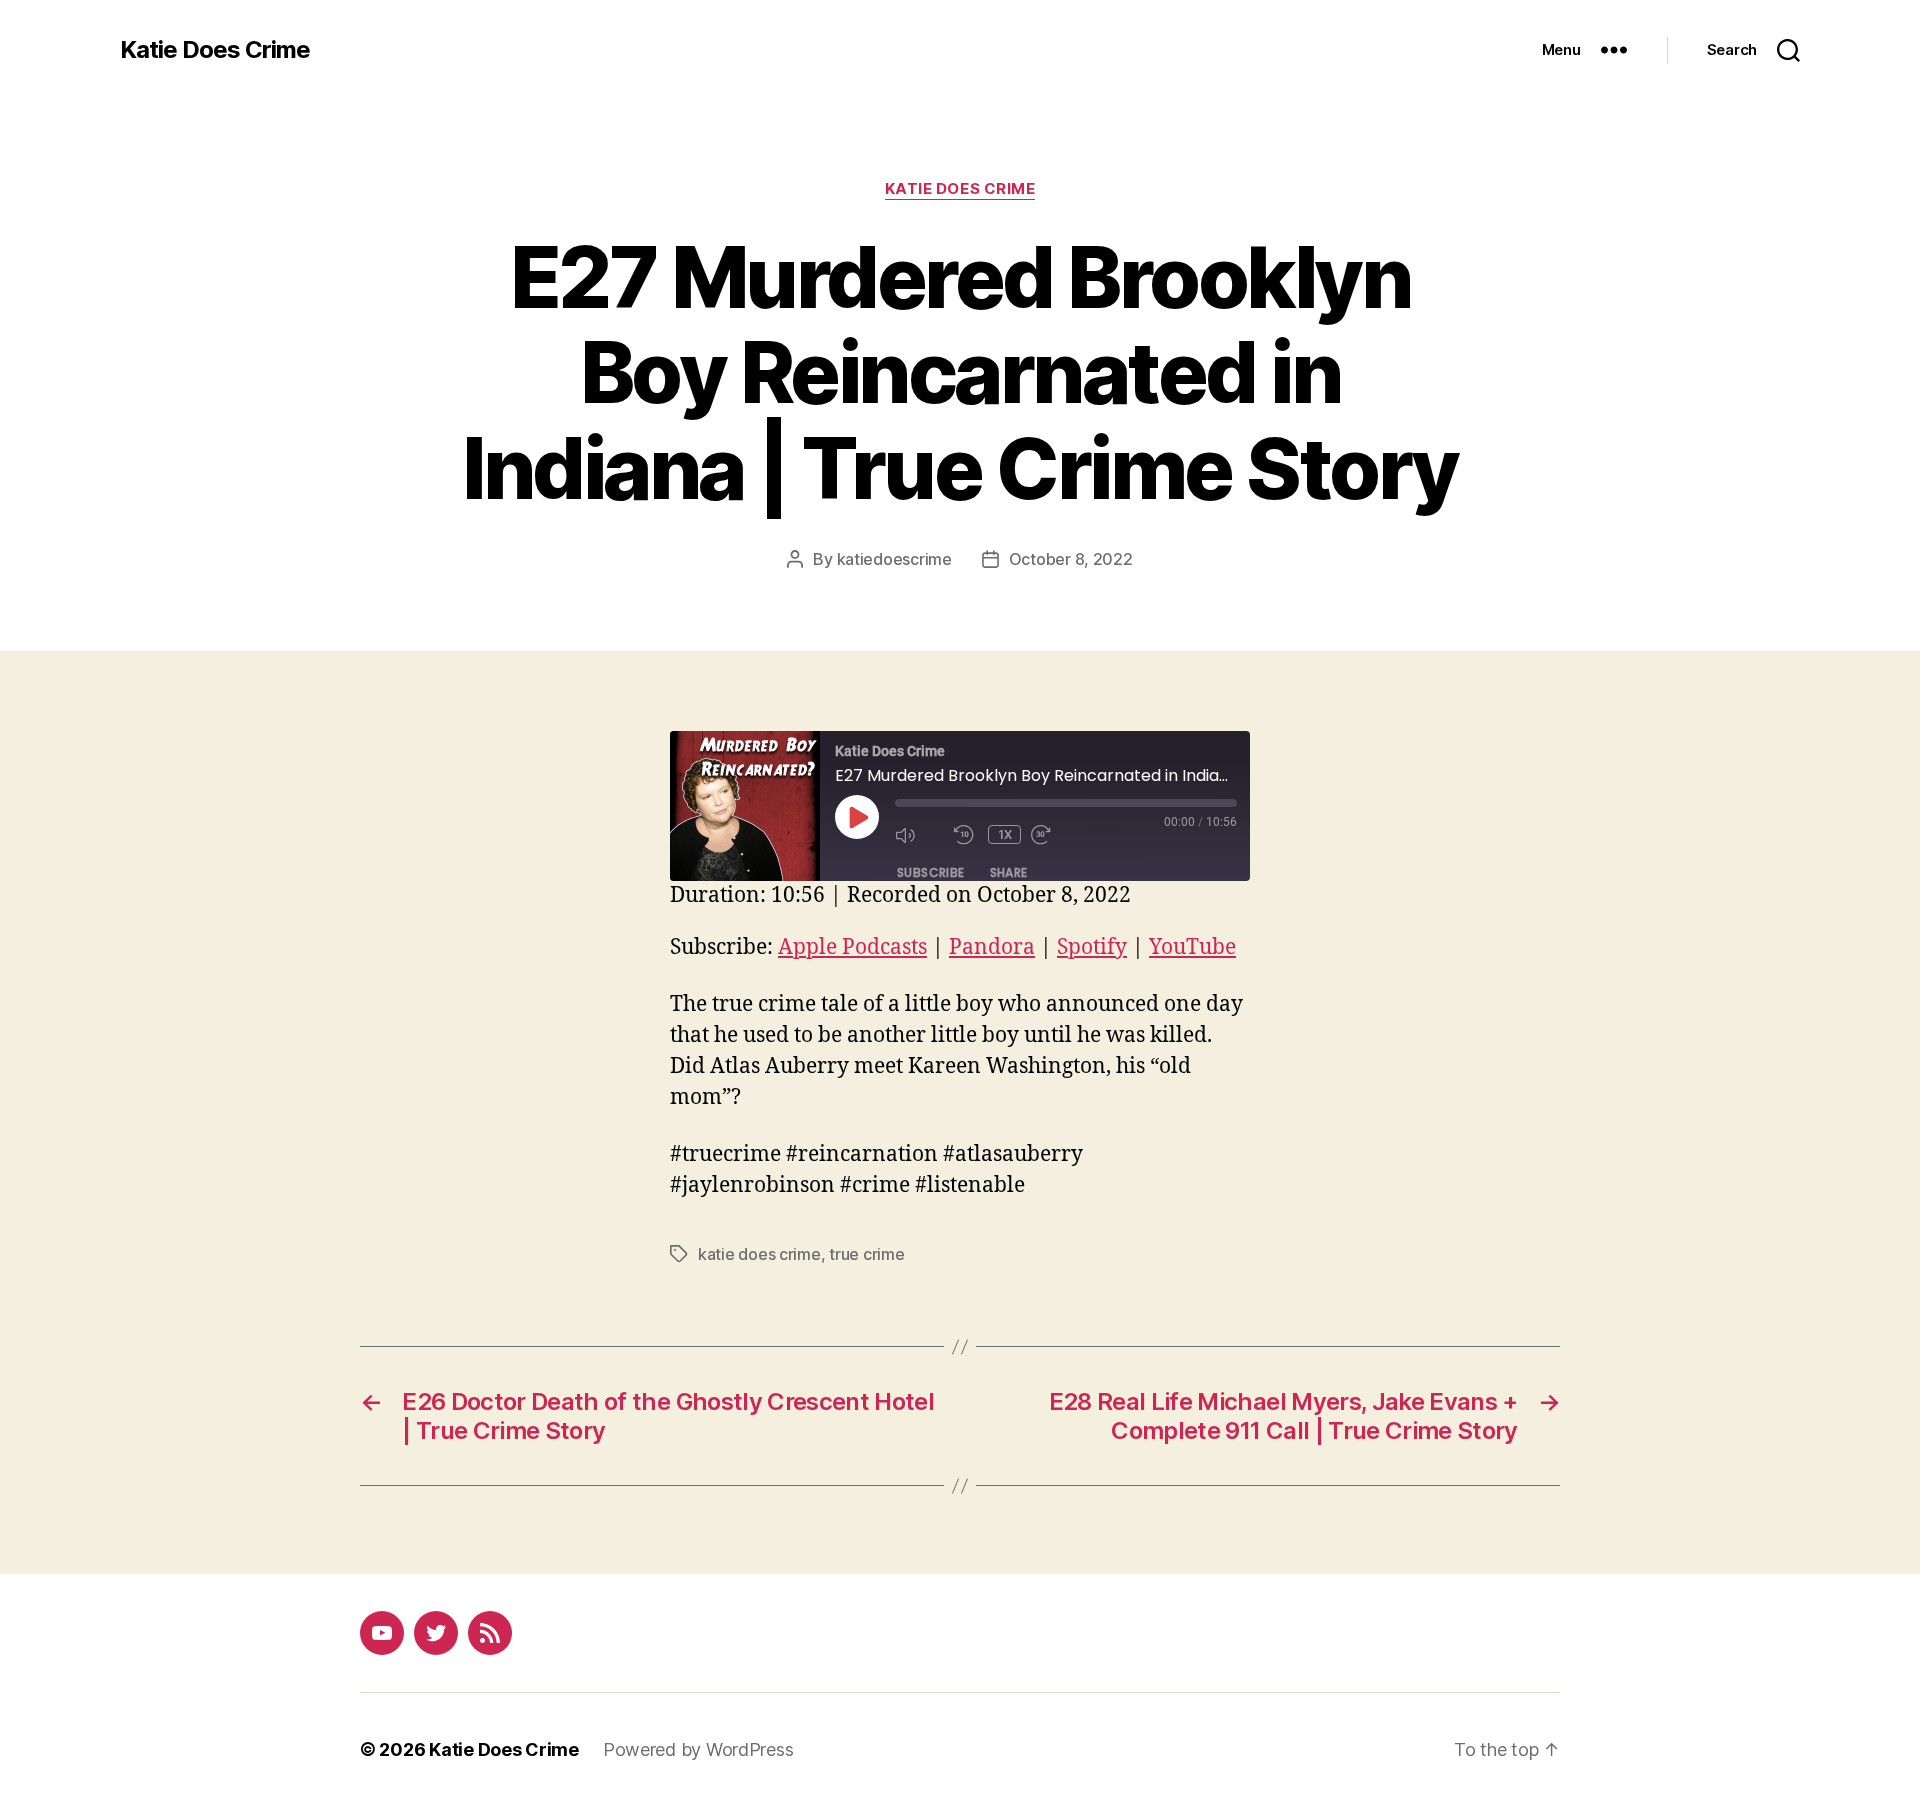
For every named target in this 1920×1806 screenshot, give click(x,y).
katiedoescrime (894, 559)
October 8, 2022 (1071, 559)
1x (1005, 834)
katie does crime (759, 1254)
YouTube (1192, 947)
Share (1009, 872)
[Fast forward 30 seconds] (1055, 834)
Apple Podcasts (852, 947)
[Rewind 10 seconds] (966, 834)
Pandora (992, 947)
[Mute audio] (919, 834)
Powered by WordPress (698, 1749)
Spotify (1092, 947)
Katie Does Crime (215, 50)
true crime (866, 1254)
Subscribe (931, 872)
